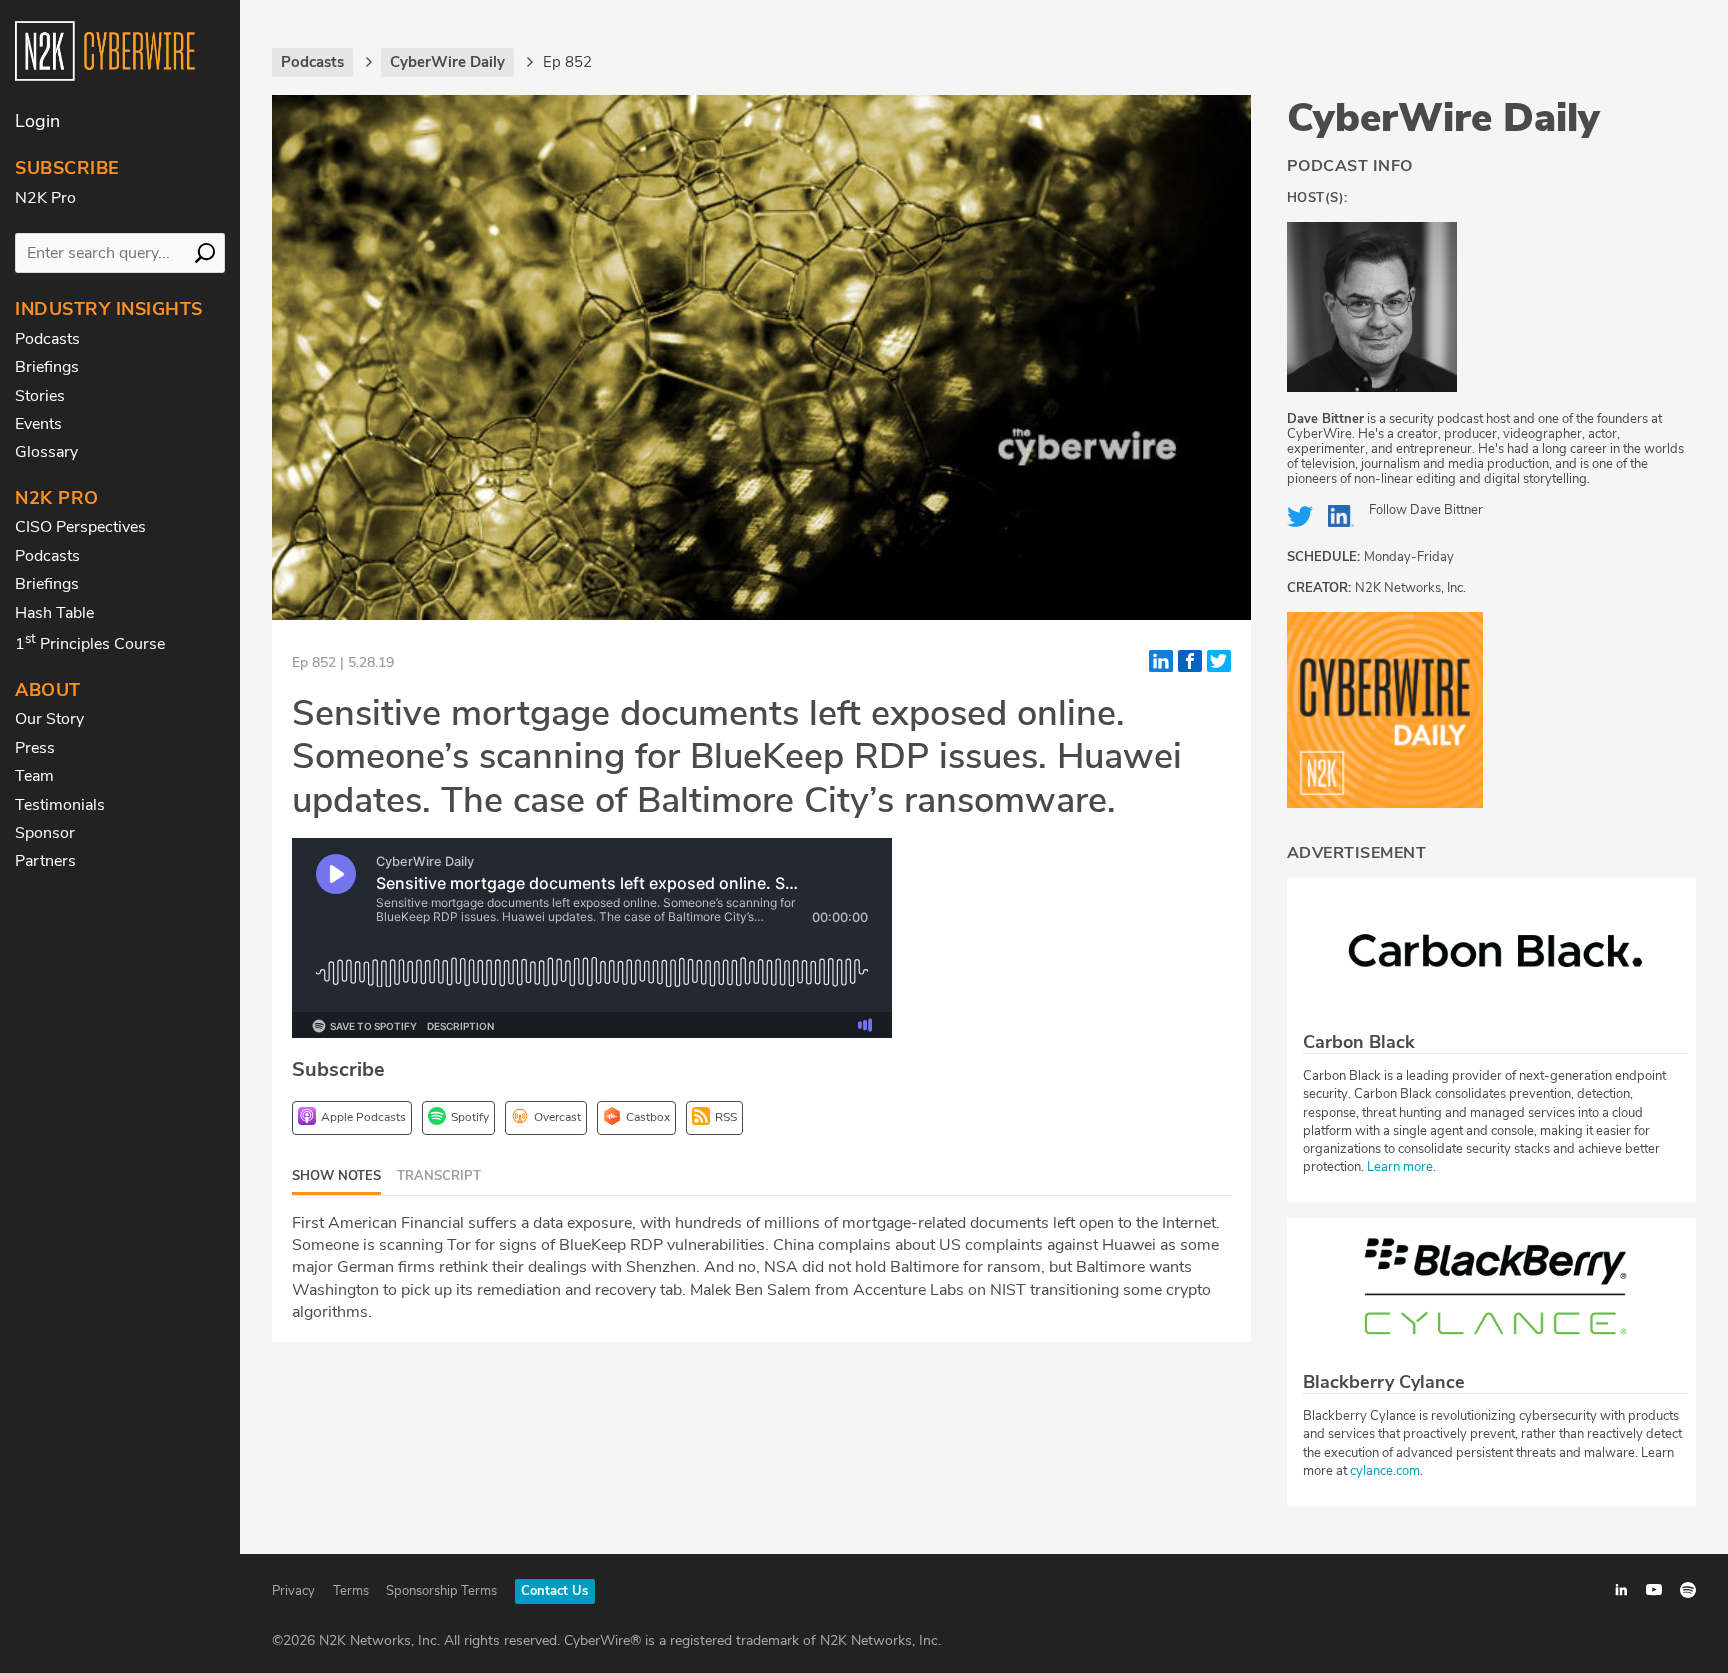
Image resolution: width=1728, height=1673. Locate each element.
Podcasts (47, 339)
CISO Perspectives (80, 527)
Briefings (47, 367)
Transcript (439, 1176)
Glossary (46, 452)
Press (35, 748)
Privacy (293, 1591)
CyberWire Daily (1443, 118)
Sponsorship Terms (441, 1591)
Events (38, 424)
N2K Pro (45, 198)
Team (34, 776)
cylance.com (1385, 1471)
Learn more (1400, 1167)
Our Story (49, 719)
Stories (40, 396)
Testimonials (60, 805)
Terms (351, 1591)
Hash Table (54, 613)
